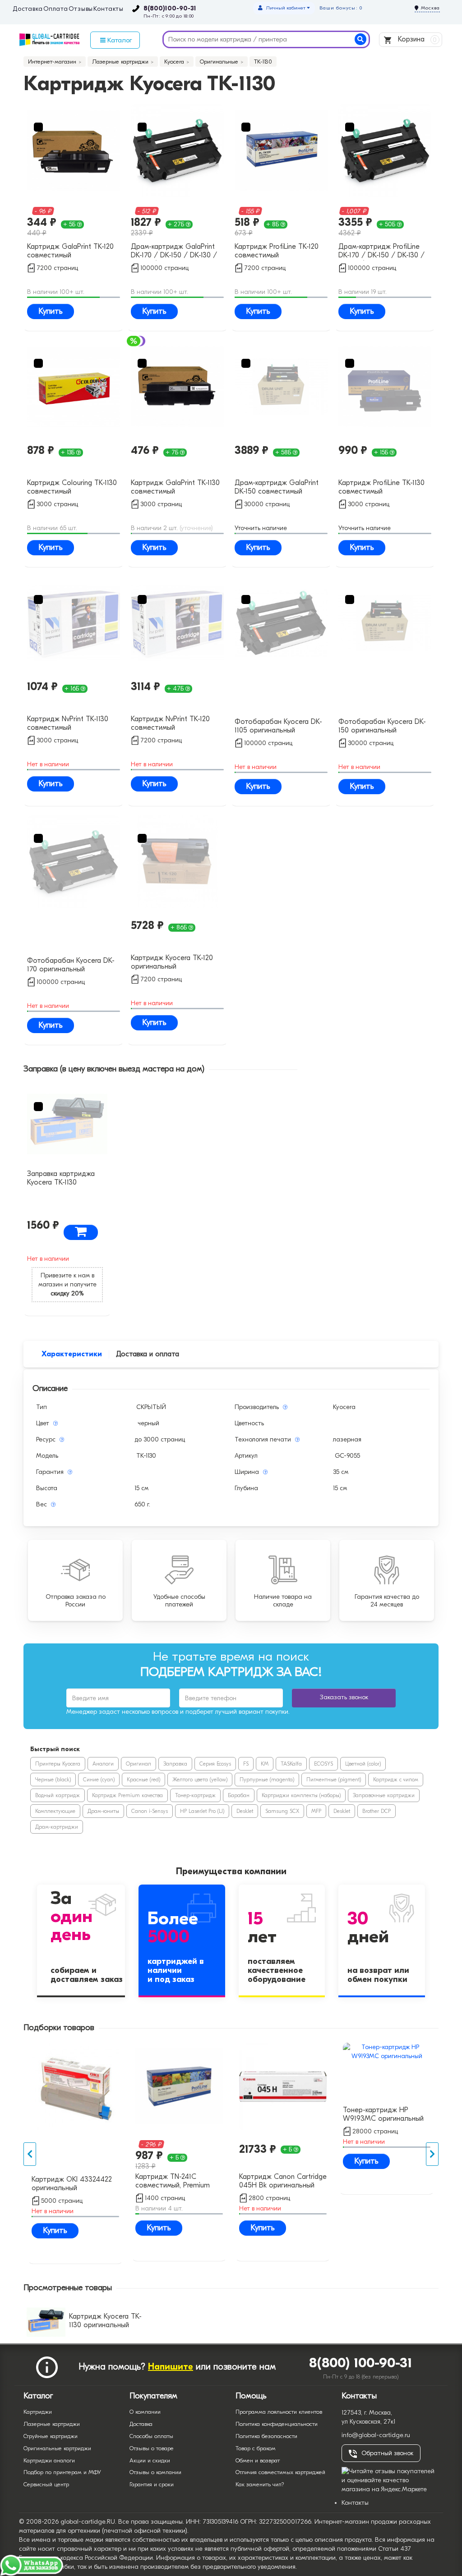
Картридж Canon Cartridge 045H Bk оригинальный (283, 2181)
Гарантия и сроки (152, 2484)
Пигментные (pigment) (334, 1780)
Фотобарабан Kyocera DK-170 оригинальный (71, 965)
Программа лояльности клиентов (279, 2412)
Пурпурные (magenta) (267, 1780)
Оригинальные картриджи (57, 2448)
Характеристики (72, 1354)
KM (265, 1764)
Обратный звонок (387, 2453)
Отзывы (81, 9)
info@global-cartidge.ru (376, 2435)
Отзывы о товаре (152, 2448)
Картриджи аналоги (49, 2460)
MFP (316, 1811)
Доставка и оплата (148, 1354)
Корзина (416, 39)
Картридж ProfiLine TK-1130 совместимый (381, 487)
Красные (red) (143, 1780)
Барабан (239, 1795)
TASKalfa (291, 1764)
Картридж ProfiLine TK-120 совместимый (277, 251)
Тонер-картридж (195, 1795)
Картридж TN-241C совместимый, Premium (173, 2181)
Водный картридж (58, 1795)
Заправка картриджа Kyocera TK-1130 (61, 1178)
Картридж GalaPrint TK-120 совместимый (70, 251)
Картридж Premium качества (127, 1795)
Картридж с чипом (396, 1780)
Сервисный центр (46, 2484)
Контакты (109, 9)
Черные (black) (53, 1780)
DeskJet (245, 1811)
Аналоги (103, 1764)
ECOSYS (323, 1764)
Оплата (56, 9)
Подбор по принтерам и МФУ (62, 2472)
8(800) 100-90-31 (361, 2363)
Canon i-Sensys (150, 1811)
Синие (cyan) (99, 1780)
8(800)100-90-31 (170, 9)
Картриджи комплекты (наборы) (301, 1795)
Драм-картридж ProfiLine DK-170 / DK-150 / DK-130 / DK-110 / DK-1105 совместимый (381, 252)
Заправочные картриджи (384, 1795)
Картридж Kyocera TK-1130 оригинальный (105, 2321)
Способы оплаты (151, 2436)
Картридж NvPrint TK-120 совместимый (170, 723)
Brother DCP (377, 1811)
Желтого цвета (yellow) (200, 1780)
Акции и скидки (150, 2460)
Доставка (28, 9)
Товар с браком (256, 2448)
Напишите (171, 2367)
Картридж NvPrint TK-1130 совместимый (68, 723)
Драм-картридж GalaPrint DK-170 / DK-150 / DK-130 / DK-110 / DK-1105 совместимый (174, 252)
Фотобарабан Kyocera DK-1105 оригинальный (278, 726)
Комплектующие (55, 1811)
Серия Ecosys (215, 1764)
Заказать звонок (344, 1697)
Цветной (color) (363, 1764)
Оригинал (139, 1764)
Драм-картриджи (57, 1827)
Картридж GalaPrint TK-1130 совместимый (175, 487)
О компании (145, 2412)
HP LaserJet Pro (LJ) (202, 1811)
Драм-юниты (103, 1811)
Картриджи (38, 2412)
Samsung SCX (282, 1811)
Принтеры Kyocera (58, 1764)
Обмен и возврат (258, 2460)
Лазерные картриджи (52, 2424)
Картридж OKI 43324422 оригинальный (72, 2184)
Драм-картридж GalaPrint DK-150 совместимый (277, 487)
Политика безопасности (266, 2436)
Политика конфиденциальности (277, 2424)
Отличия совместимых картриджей (280, 2472)
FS (246, 1764)
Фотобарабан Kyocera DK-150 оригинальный (382, 726)
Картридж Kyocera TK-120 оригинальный (172, 962)
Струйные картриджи (51, 2436)
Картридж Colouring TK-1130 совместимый (72, 487)
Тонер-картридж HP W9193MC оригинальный (383, 2114)
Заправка (175, 1764)
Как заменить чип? (260, 2484)
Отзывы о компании (155, 2472)
